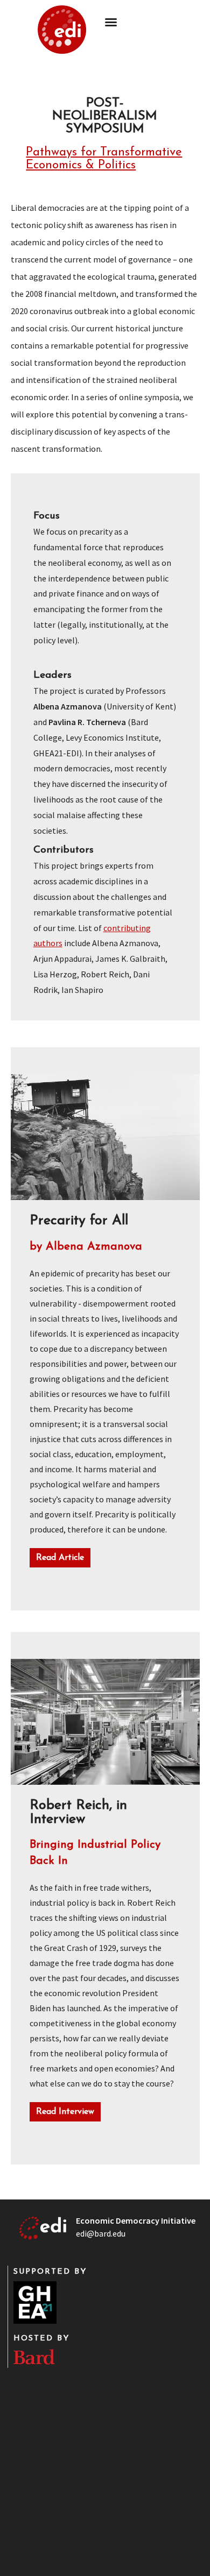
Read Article (60, 1558)
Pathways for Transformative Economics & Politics (104, 159)
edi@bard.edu (101, 2233)
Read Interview (65, 2112)
